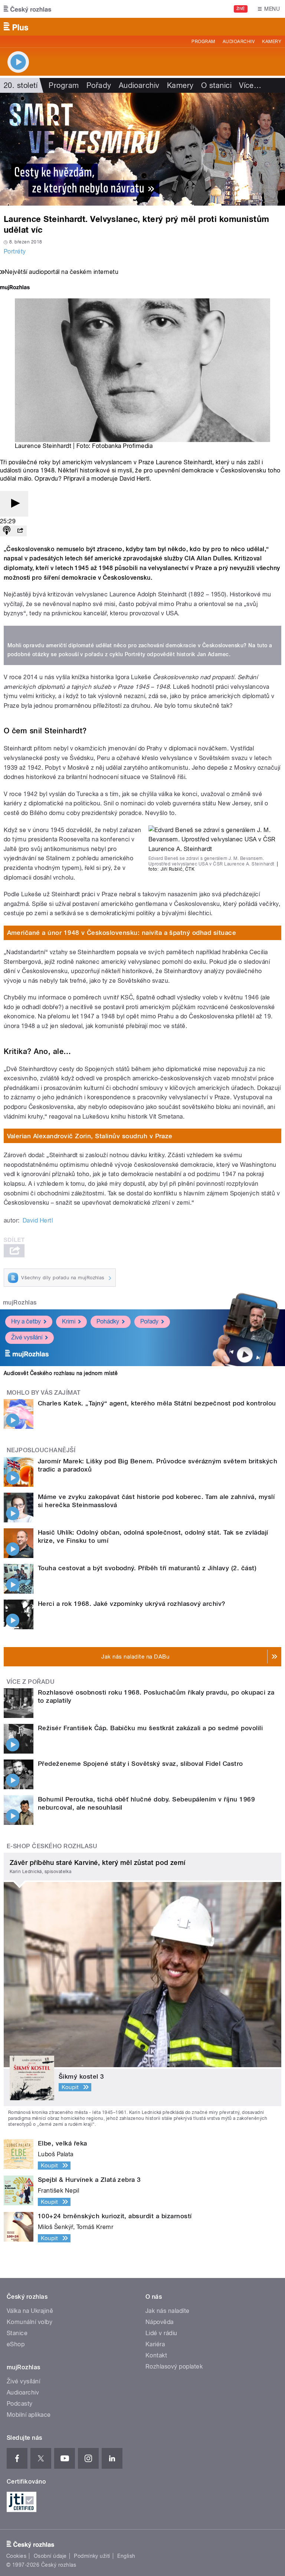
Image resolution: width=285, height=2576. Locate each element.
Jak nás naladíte (168, 2311)
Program (203, 42)
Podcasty (20, 2404)
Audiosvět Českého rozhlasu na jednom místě (61, 1373)
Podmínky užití (92, 2556)
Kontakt (156, 2355)
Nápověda (160, 2322)
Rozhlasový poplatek (174, 2366)
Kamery (272, 42)
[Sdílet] (20, 531)
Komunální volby (30, 2322)
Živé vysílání (27, 1337)
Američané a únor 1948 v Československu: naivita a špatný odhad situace (122, 933)
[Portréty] (142, 149)
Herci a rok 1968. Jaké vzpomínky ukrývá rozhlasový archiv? (132, 1604)
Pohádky (108, 1321)
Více (250, 85)
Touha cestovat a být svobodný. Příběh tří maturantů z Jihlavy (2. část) (147, 1568)
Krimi (69, 1321)
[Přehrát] (14, 504)
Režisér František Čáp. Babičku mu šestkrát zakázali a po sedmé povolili (150, 1728)
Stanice (17, 2333)
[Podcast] (7, 531)
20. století (21, 85)
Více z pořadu (31, 1682)
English (126, 2556)
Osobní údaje (50, 2556)
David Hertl (38, 1220)
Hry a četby (26, 1321)
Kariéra (155, 2344)
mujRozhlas (20, 1302)
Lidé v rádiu (161, 2333)
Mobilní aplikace (29, 2415)
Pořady (99, 85)
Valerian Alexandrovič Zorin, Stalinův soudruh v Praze (90, 1136)
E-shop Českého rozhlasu (52, 1846)
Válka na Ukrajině (30, 2311)
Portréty (15, 251)
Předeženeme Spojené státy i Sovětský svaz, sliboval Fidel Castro (140, 1764)
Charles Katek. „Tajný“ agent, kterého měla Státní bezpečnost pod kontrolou (157, 1403)
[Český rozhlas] (27, 9)
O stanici (216, 85)
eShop (16, 2344)
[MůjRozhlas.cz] (15, 288)
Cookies (16, 2556)
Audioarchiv (239, 42)
